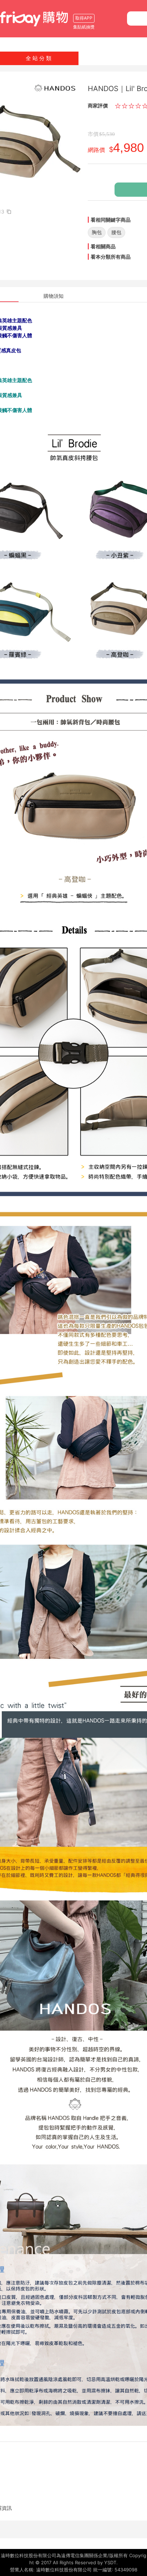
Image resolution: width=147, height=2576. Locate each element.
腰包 (116, 232)
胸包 (97, 232)
